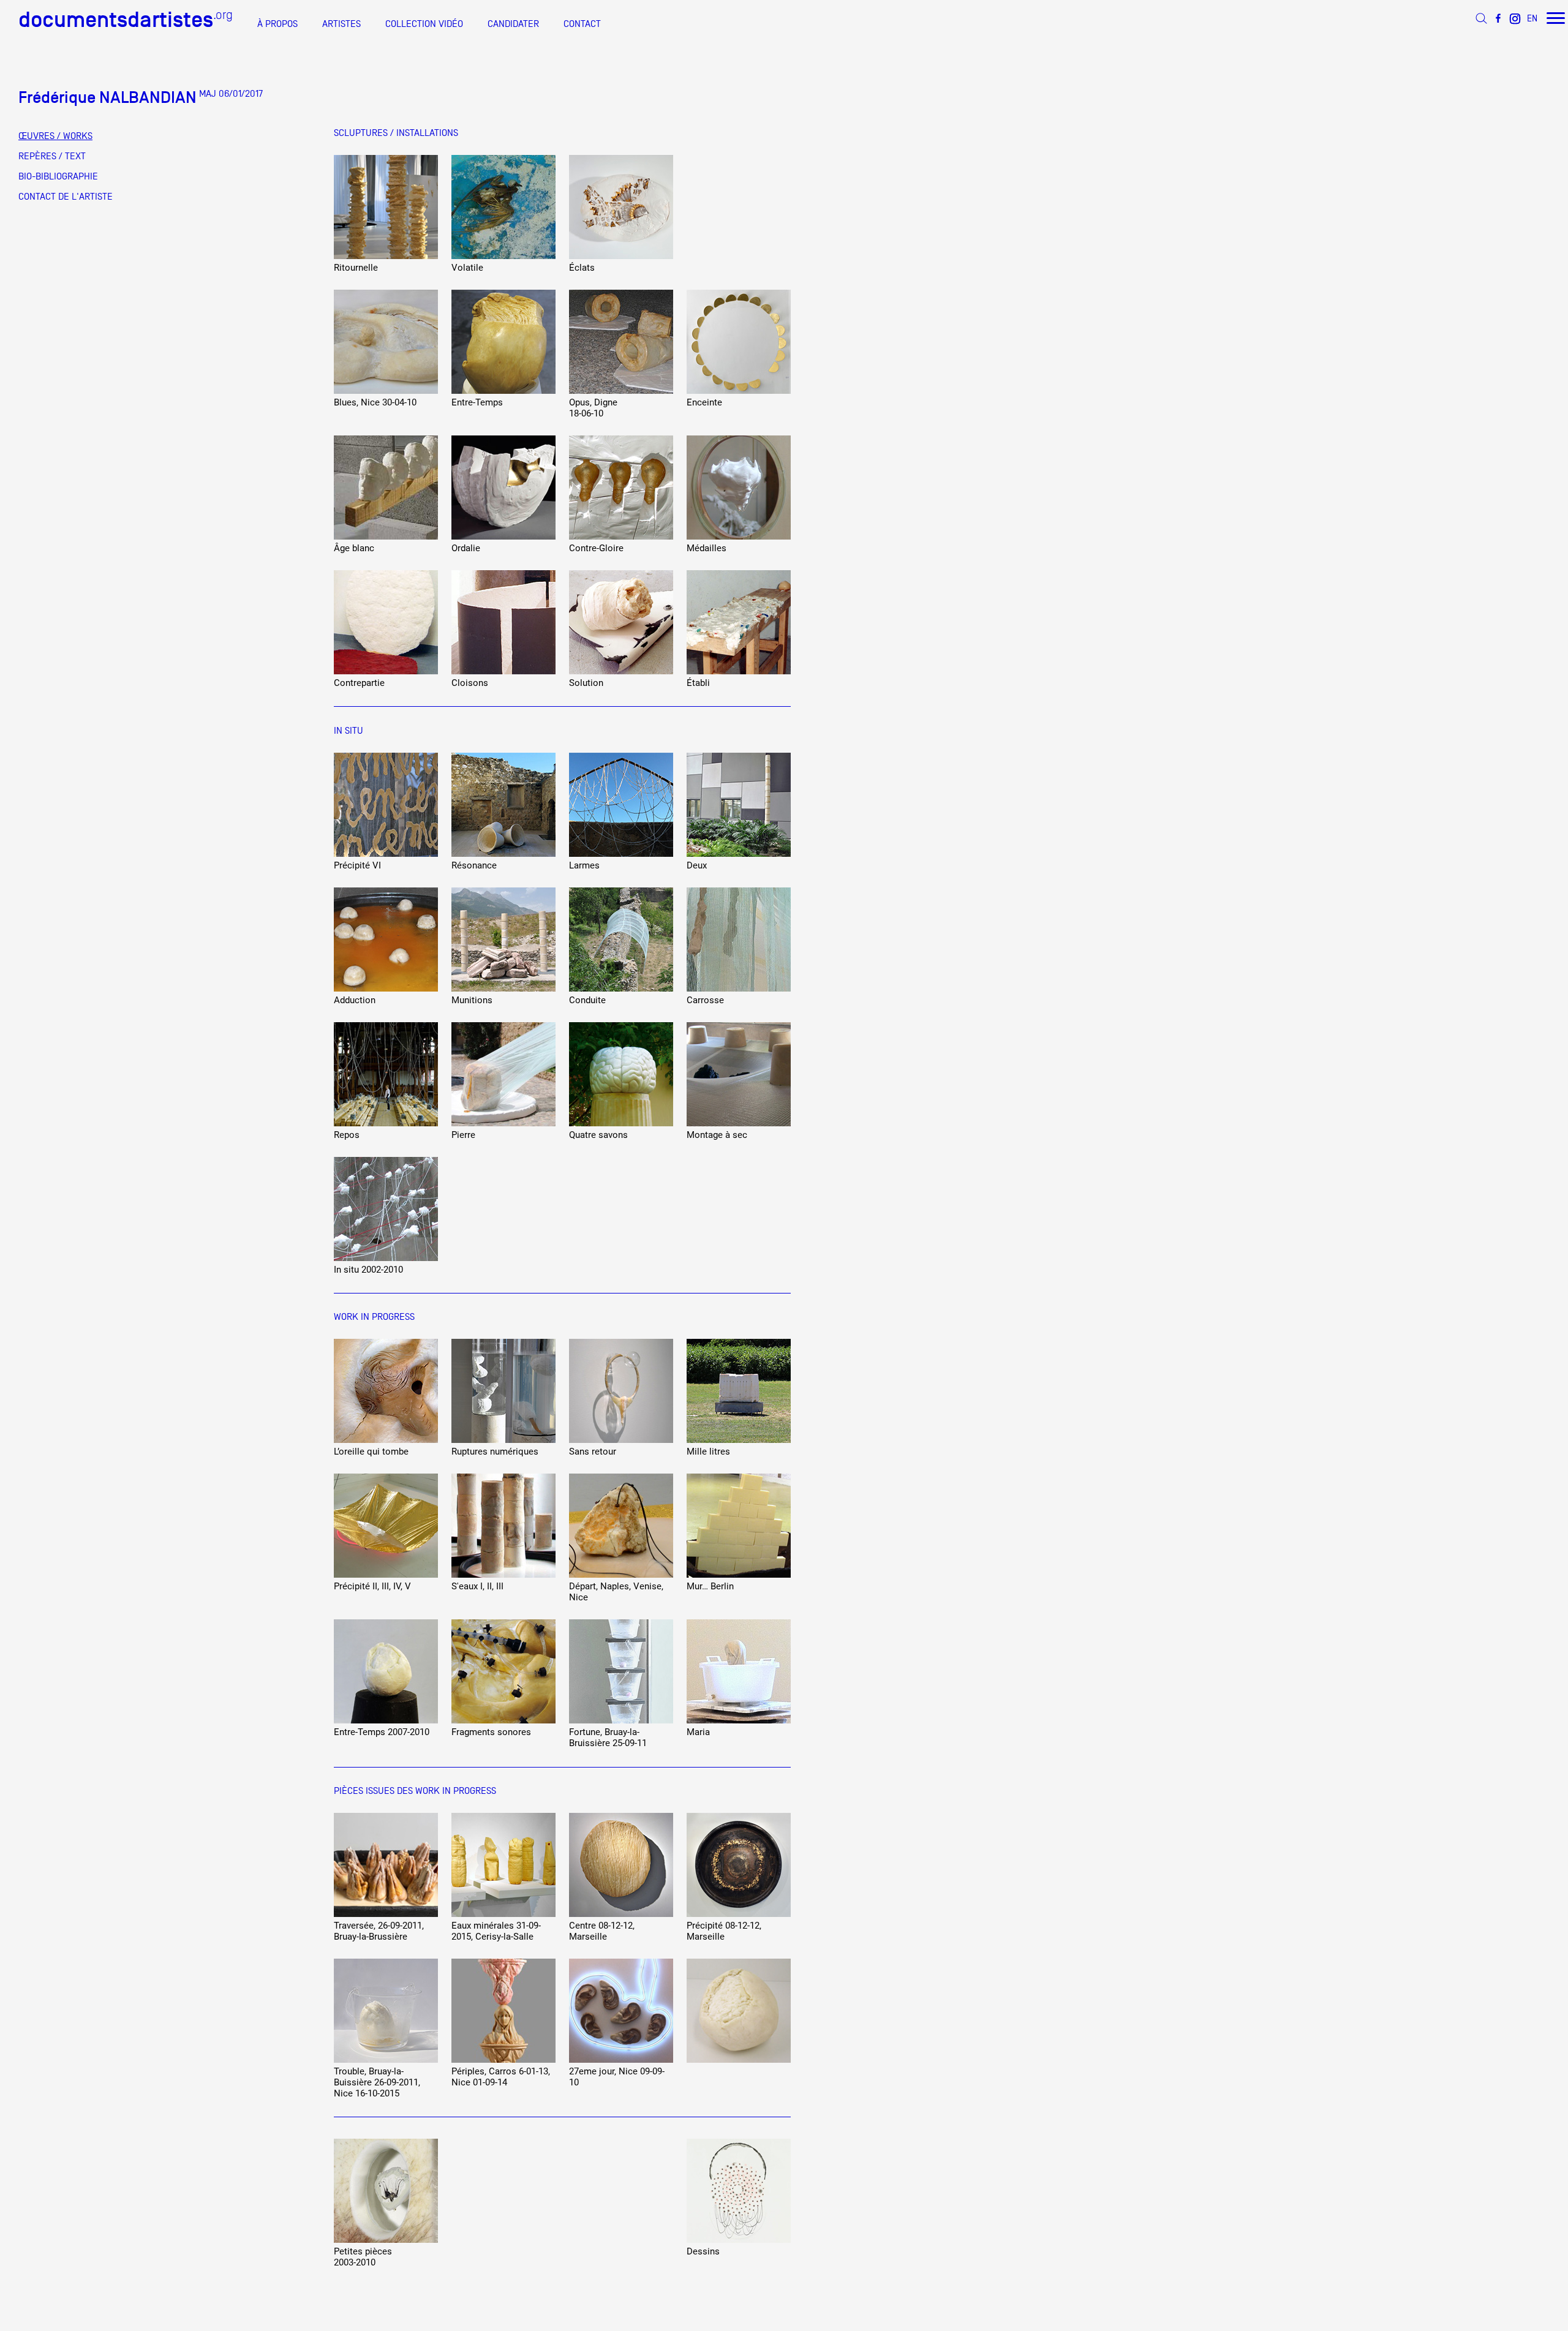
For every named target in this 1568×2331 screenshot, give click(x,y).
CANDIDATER (513, 24)
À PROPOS (277, 24)
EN (1532, 18)
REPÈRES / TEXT (52, 156)
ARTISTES (341, 24)
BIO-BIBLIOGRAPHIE (58, 176)
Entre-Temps (477, 402)
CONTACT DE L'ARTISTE (66, 197)
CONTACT (582, 24)
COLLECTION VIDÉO (424, 24)
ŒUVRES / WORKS (55, 136)
